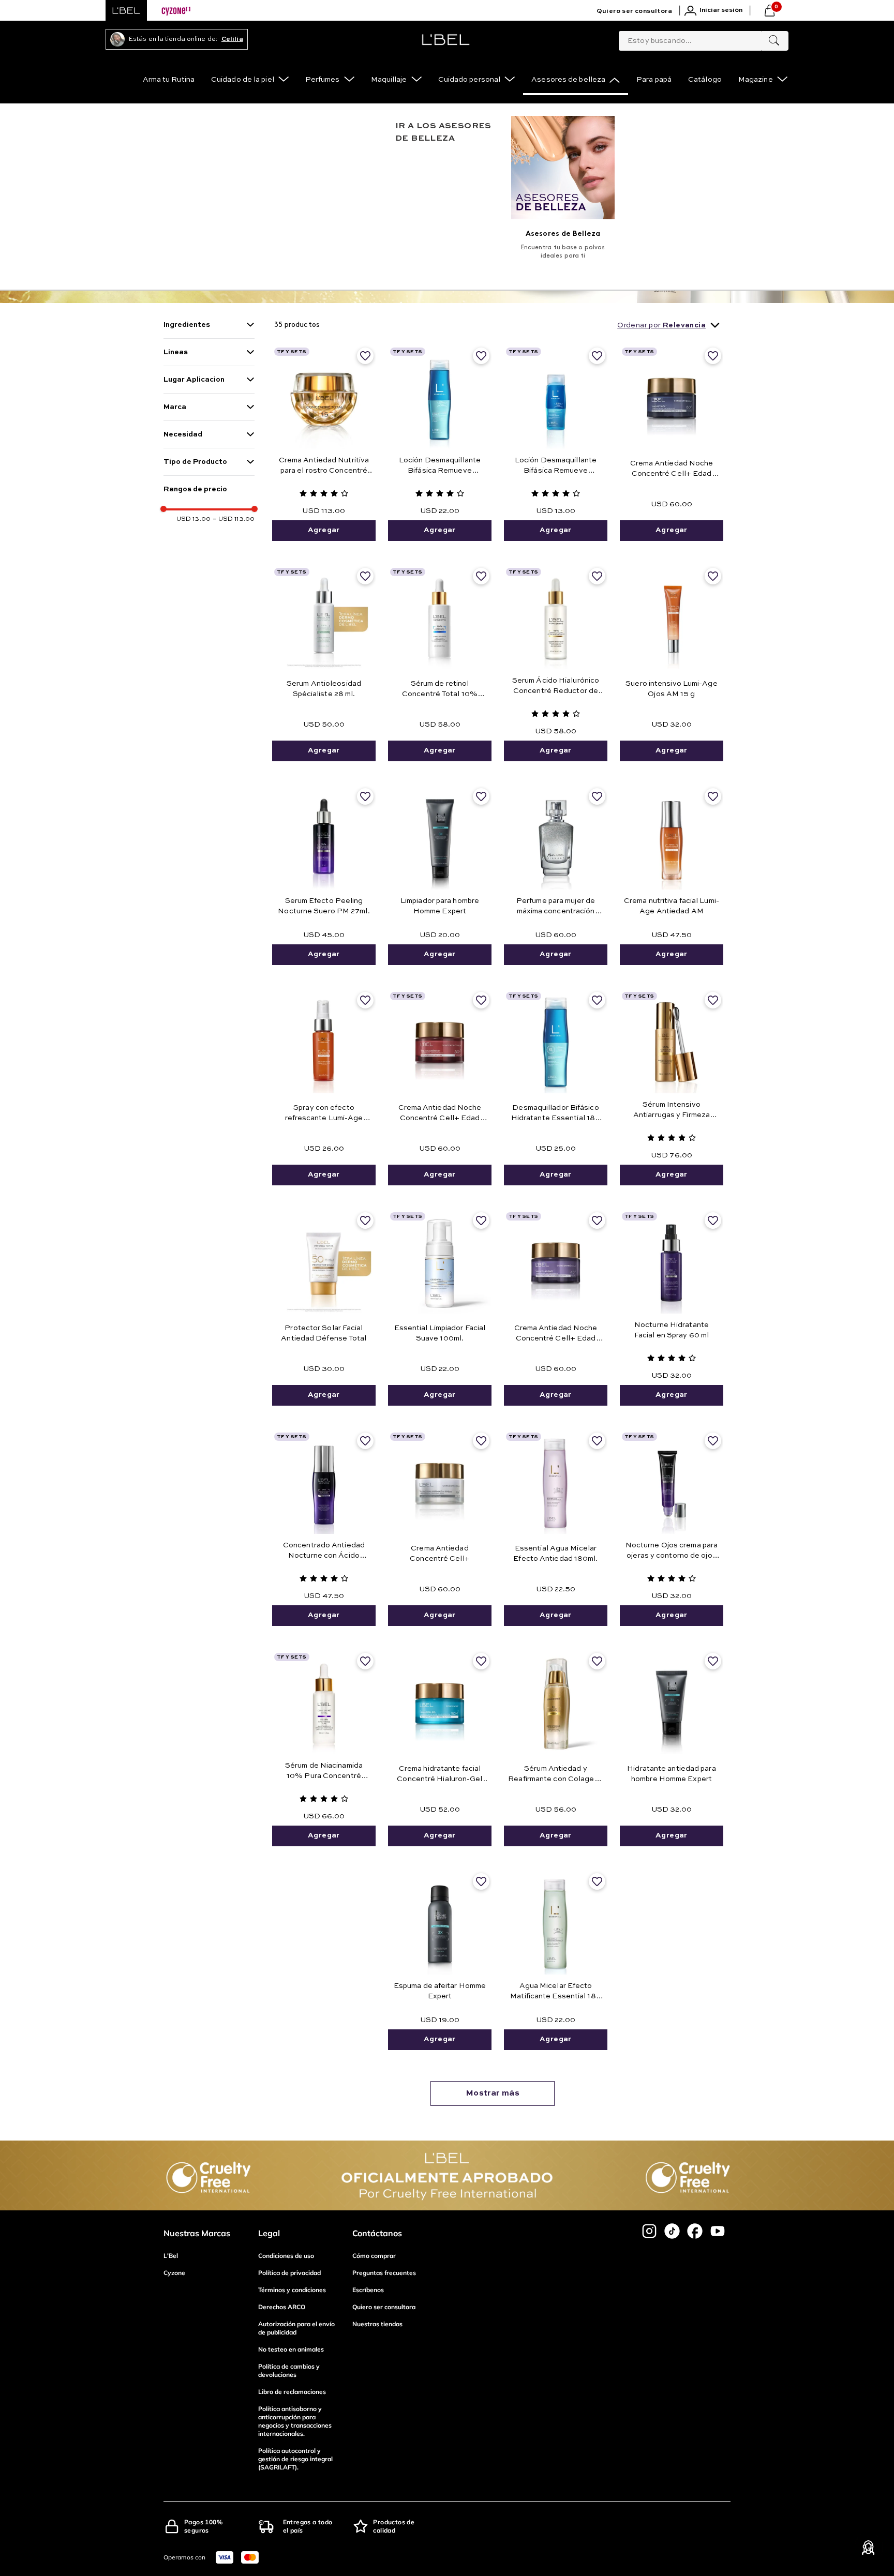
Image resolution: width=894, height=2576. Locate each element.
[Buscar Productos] (774, 41)
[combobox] (704, 39)
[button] (209, 325)
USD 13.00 (193, 519)
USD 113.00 (234, 519)
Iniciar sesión (721, 10)
